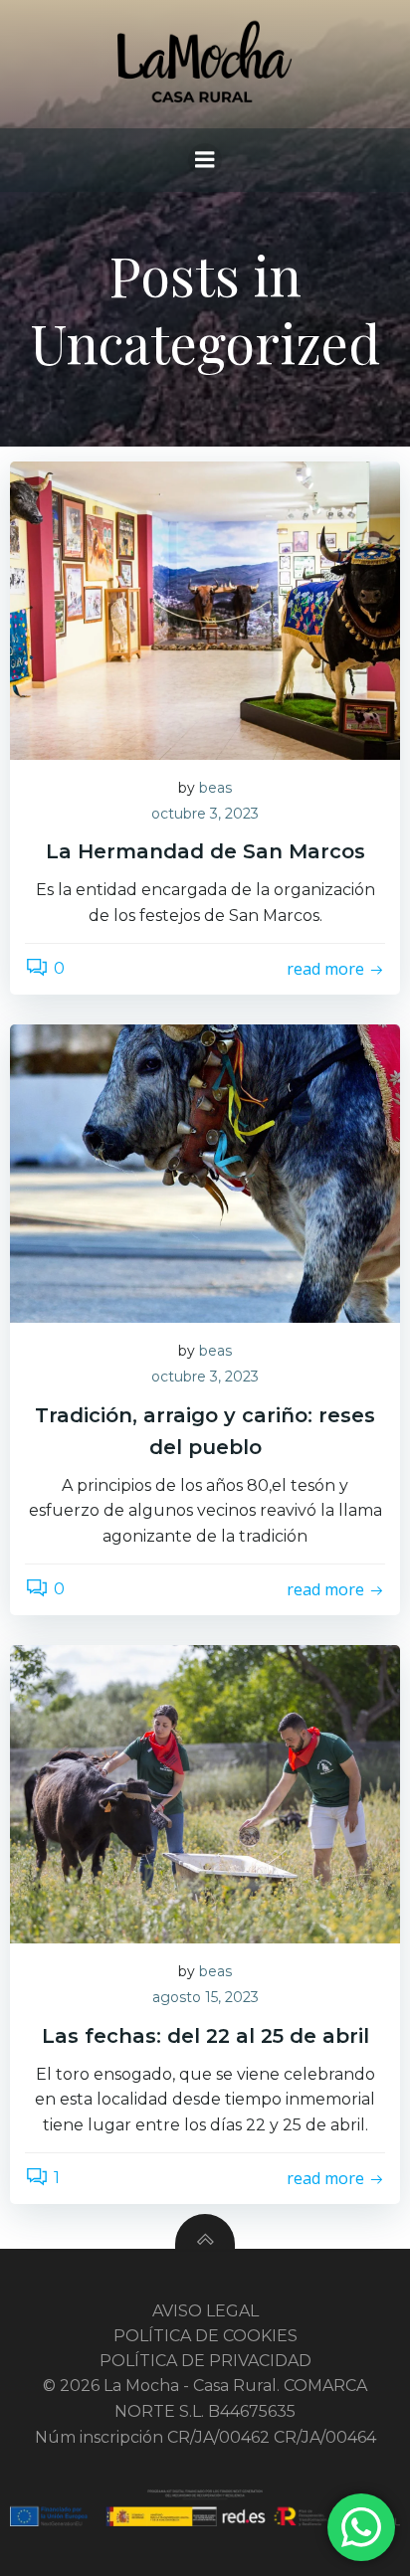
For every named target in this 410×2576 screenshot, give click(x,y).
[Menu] (205, 160)
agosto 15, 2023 (205, 1997)
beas (215, 788)
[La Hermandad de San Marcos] (205, 609)
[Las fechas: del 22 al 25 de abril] (205, 1794)
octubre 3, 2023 (205, 814)
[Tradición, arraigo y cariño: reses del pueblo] (205, 1173)
